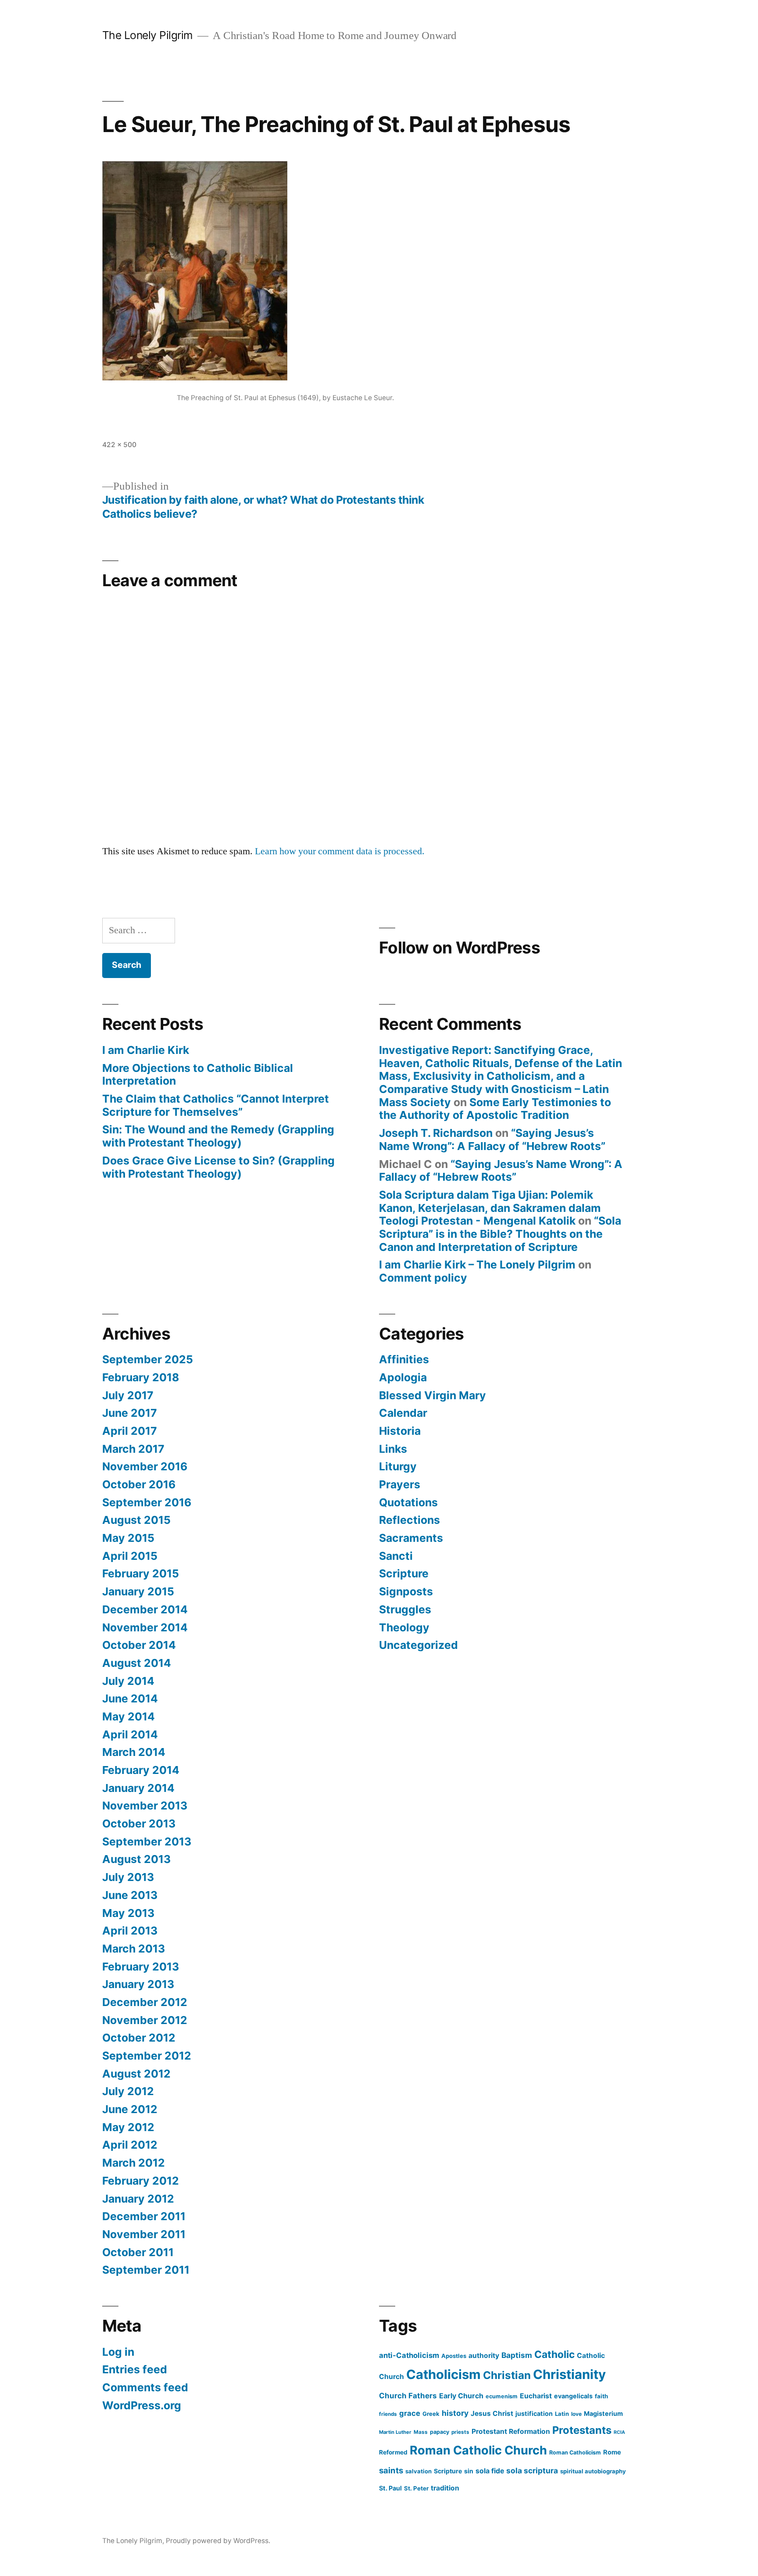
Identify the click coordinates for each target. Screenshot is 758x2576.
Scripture (404, 1573)
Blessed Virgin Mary (433, 1395)
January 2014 (138, 1788)
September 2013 (147, 1842)
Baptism (517, 2355)
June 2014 (130, 1698)
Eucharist (536, 2396)
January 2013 (138, 1984)
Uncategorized (418, 1645)
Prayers (400, 1484)
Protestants (582, 2430)
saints (391, 2470)
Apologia (403, 1377)
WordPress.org (142, 2405)
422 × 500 (119, 445)
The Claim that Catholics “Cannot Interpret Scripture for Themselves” (216, 1105)
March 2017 (133, 1449)
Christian (507, 2375)
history (455, 2413)
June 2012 (130, 2109)
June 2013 (130, 1895)
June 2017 (130, 1413)
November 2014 (145, 1627)
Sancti (396, 1556)
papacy (440, 2432)
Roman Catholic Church (478, 2450)
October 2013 (139, 1824)
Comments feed (145, 2387)
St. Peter (416, 2488)
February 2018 (141, 1377)
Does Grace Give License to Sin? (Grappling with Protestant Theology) (218, 1167)
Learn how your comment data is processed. (340, 851)
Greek (431, 2414)
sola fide (490, 2471)
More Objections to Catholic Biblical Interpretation (198, 1075)
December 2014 (145, 1609)
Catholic (554, 2354)
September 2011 (146, 2270)
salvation (418, 2471)
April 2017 (130, 1431)
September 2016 (147, 1502)
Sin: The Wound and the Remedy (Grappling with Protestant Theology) (218, 1136)
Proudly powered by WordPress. (218, 2541)
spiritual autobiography (593, 2471)
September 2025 (148, 1359)
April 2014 (130, 1734)
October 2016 (139, 1484)
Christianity (569, 2374)
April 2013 (130, 1931)
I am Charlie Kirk (146, 1050)
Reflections (409, 1520)
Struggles (405, 1609)
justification (534, 2413)
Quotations (408, 1502)
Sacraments (411, 1538)
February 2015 (141, 1573)
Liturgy (398, 1466)
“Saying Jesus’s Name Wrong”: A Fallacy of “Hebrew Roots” (492, 1139)
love (576, 2414)
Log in (118, 2352)
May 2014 (129, 1716)
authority (484, 2356)
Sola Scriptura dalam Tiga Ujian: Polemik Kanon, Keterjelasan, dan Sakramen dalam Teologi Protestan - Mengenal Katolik (490, 1208)
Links (393, 1449)
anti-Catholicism (409, 2355)
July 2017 (128, 1395)
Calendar (403, 1413)
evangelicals (573, 2396)
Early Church (461, 2396)
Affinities (404, 1359)
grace (410, 2413)
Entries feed (135, 2369)
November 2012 (145, 2020)
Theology (404, 1627)
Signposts (406, 1591)
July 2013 (128, 1877)
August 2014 (137, 1663)
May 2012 (128, 2127)
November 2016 (145, 1466)
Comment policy (423, 1278)
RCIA (619, 2432)
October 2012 (139, 2038)
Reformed (393, 2452)
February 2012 (141, 2181)
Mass (421, 2432)
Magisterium (603, 2413)
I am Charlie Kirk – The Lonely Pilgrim (477, 1265)
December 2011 (144, 2216)
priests (460, 2432)
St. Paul (390, 2488)
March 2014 (134, 1752)
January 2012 (138, 2199)
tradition (445, 2488)
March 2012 (134, 2163)
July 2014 (128, 1681)
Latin (562, 2414)
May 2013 (128, 1913)
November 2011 (144, 2234)
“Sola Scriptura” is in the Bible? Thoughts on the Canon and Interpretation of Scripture (500, 1234)
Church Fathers (408, 2396)
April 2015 (130, 1556)
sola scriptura (532, 2470)
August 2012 (136, 2074)
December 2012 (145, 2002)
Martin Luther (395, 2432)
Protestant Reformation (511, 2431)
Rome (612, 2452)
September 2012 (147, 2056)
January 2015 (138, 1591)
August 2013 (136, 1859)
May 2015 (128, 1538)
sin (469, 2471)
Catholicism (443, 2374)
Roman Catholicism (575, 2452)
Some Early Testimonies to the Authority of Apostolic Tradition (495, 1109)
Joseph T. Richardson (436, 1133)
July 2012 (128, 2091)
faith (601, 2396)
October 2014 (139, 1645)
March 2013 (134, 1949)
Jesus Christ (492, 2413)
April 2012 (130, 2145)
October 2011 (138, 2252)
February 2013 (141, 1967)
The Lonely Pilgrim (148, 35)
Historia (400, 1431)
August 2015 (136, 1520)
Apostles (454, 2356)
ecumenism (502, 2396)
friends (388, 2414)
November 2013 (145, 1806)
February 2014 (141, 1770)
